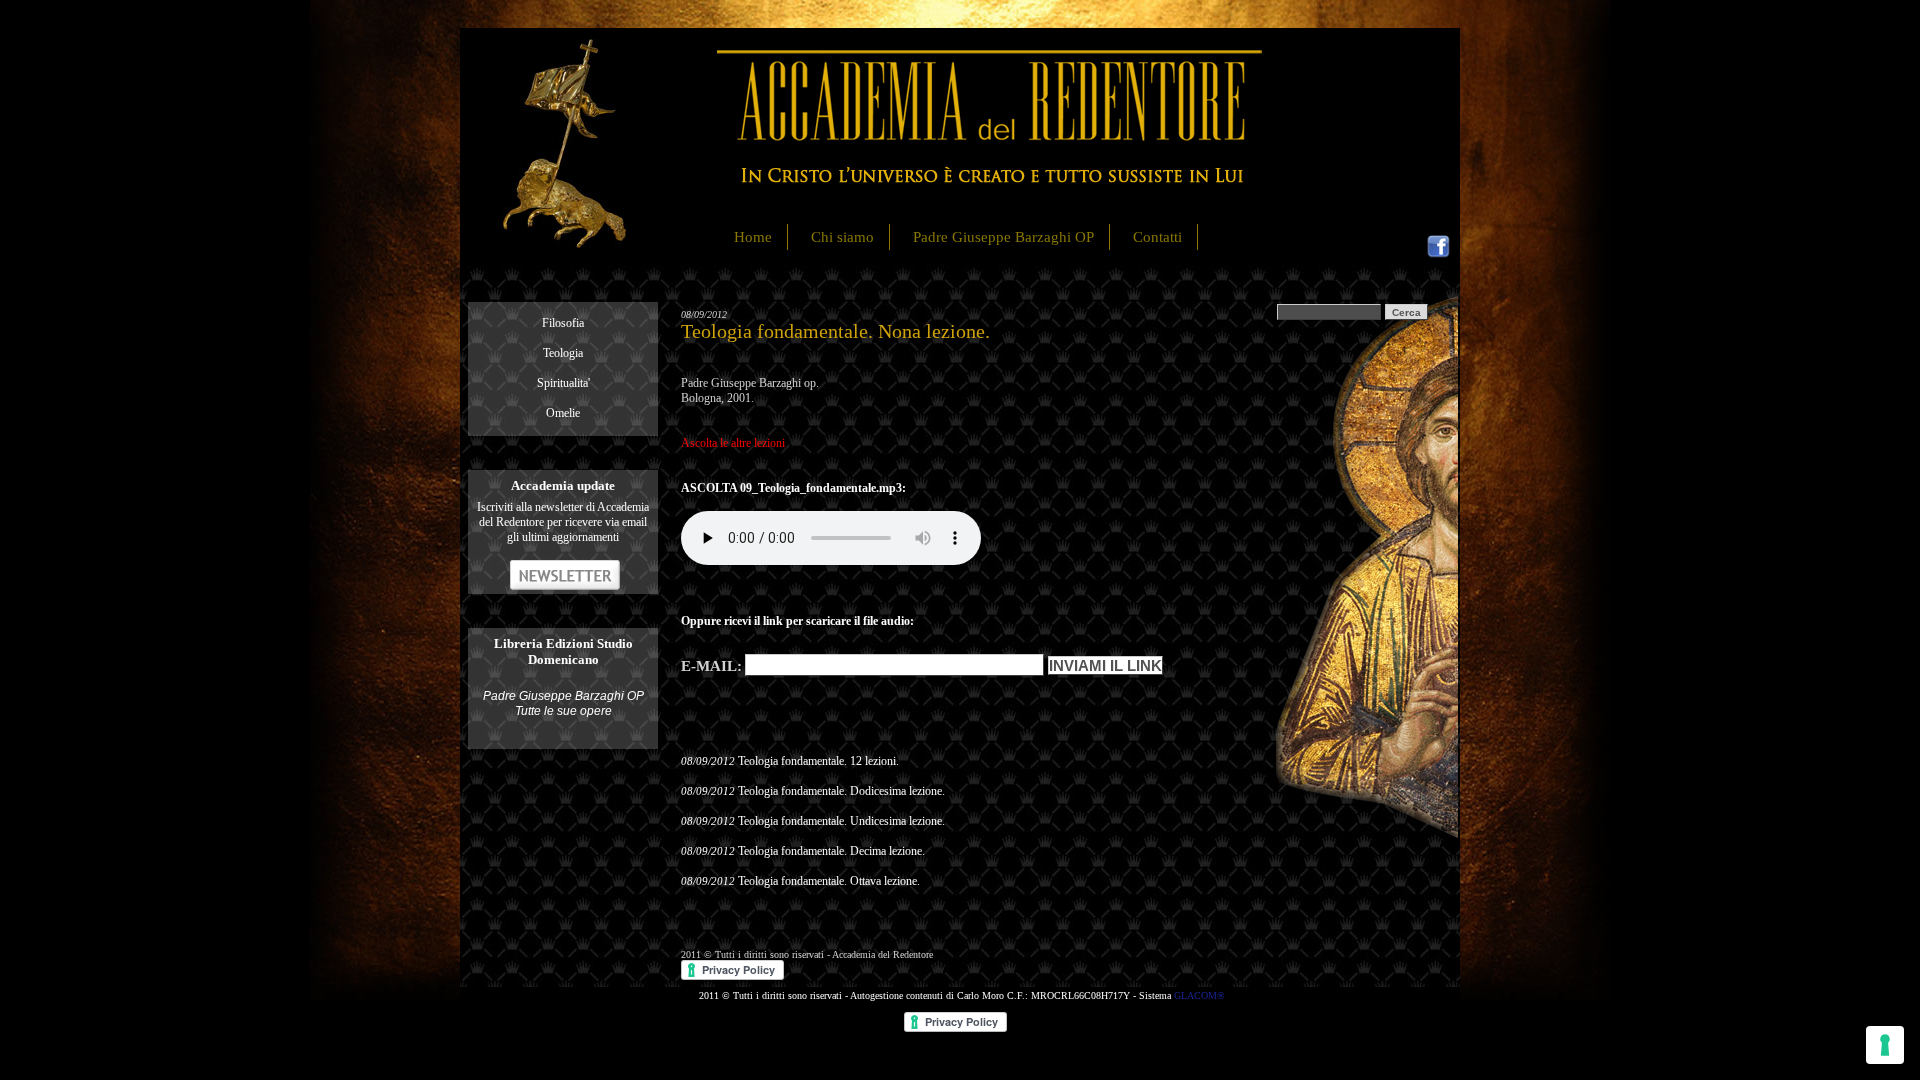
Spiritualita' (563, 383)
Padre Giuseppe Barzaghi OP (1003, 237)
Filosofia (563, 323)
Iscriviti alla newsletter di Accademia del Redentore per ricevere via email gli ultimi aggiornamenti (563, 522)
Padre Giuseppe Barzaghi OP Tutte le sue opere (563, 703)
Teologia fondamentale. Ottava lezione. (829, 881)
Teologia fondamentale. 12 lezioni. (818, 761)
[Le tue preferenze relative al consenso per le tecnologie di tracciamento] (1885, 1045)
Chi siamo (842, 237)
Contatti (1157, 237)
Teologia (563, 353)
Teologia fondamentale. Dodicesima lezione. (841, 791)
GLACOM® (1199, 995)
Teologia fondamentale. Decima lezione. (831, 851)
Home (753, 237)
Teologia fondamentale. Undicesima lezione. (841, 821)
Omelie (563, 413)
